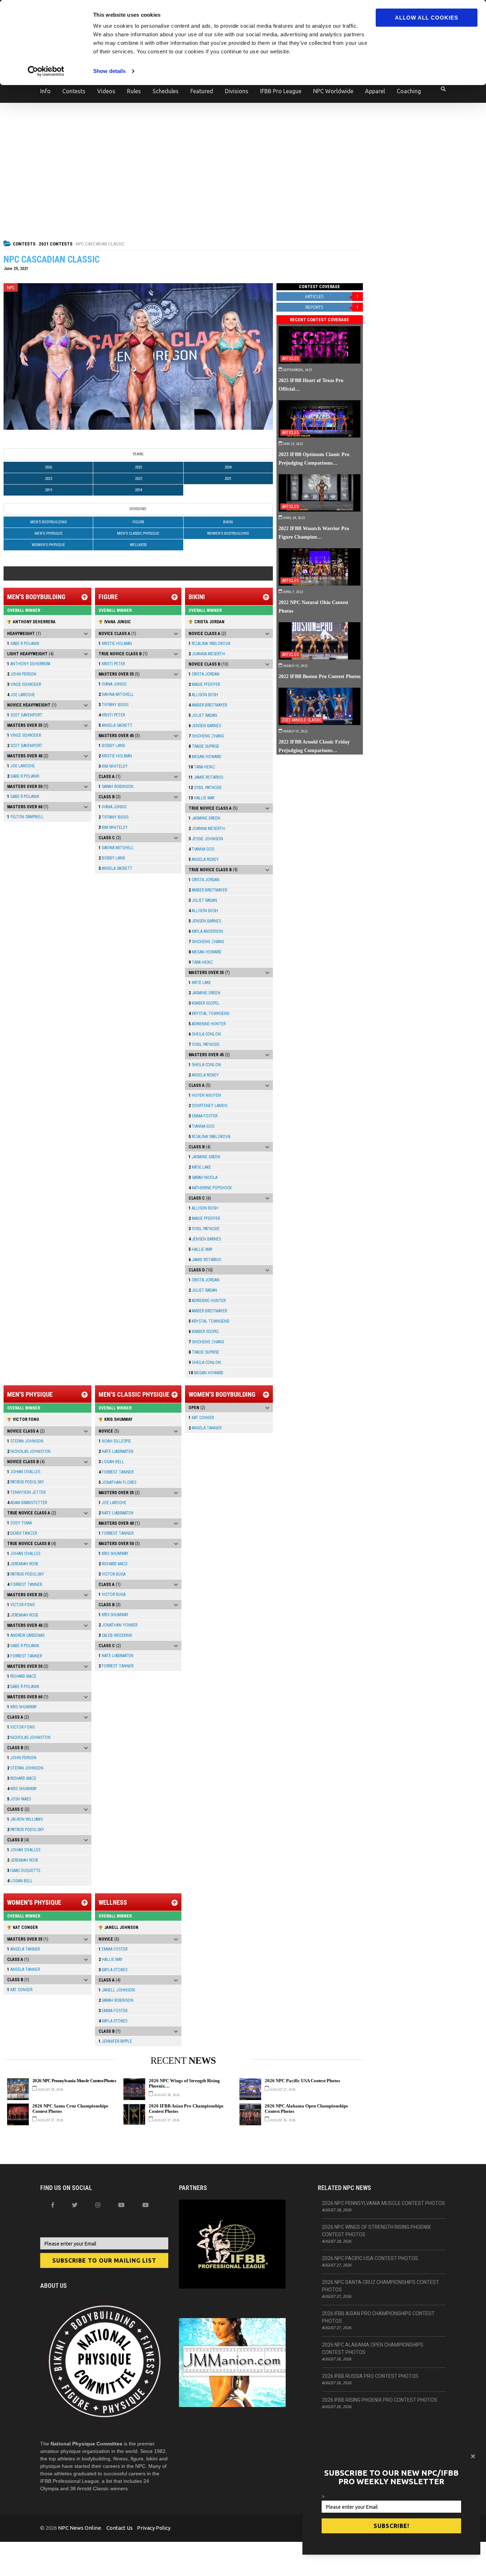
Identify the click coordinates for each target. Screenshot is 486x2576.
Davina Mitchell (116, 694)
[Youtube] (146, 2205)
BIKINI (228, 522)
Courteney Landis (208, 1106)
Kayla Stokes (113, 1970)
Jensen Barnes (205, 726)
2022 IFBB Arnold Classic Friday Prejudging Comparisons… (314, 746)
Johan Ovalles (24, 1472)
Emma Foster (203, 1116)
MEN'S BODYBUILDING (49, 522)
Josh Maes (19, 1799)
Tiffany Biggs (113, 705)
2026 (48, 467)
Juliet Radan (203, 715)
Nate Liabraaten (116, 1451)
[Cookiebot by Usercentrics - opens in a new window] (46, 71)
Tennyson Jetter (26, 1492)
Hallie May (202, 798)
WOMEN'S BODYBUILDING (228, 533)
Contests (74, 91)
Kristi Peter (112, 664)
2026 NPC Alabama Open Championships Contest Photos (306, 2109)
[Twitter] (75, 2205)
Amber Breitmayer (208, 705)
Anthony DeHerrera (34, 622)
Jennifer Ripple (115, 2041)
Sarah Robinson (116, 787)
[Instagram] (98, 2205)
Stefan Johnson (25, 1441)
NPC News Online (80, 2528)
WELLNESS (138, 545)
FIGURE (138, 522)
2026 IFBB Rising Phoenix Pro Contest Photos (380, 2400)
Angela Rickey (204, 859)
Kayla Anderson (206, 931)
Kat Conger (201, 1418)
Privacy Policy (154, 2528)
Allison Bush (203, 695)
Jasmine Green (204, 818)
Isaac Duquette (24, 1871)
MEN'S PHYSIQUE (49, 533)
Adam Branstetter (27, 1503)
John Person (22, 674)
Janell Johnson (121, 1927)
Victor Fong (26, 1419)
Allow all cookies (427, 18)
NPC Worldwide (333, 91)
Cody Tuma (19, 1523)
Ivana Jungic (118, 622)
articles (332, 297)
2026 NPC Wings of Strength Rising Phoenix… (184, 2083)
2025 (138, 467)
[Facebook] (53, 2205)
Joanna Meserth (207, 654)
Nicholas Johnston (29, 1451)
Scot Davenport (25, 715)
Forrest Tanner (25, 1585)
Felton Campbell (25, 817)
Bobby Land (112, 746)
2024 (228, 467)
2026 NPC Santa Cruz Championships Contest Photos (70, 2109)
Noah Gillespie (115, 1441)
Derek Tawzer (22, 1533)
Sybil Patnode (205, 788)
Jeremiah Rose (23, 1564)
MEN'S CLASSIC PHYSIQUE (138, 533)
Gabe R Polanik (23, 644)
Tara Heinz (202, 767)
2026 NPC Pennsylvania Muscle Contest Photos (74, 2081)
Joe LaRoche (21, 695)
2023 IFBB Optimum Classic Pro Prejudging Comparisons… (314, 459)
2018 (138, 490)
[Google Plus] (121, 2205)
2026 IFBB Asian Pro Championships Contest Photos (186, 2109)
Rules (134, 91)
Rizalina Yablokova (209, 644)
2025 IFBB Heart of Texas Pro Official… (311, 385)
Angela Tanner (205, 1428)
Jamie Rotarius (206, 777)
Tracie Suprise (204, 746)
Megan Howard (205, 757)
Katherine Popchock (210, 1188)
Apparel (375, 91)
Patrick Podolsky (26, 1482)
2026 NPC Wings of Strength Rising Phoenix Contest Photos (376, 2231)
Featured (202, 91)
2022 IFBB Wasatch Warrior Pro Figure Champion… (314, 533)
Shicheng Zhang (206, 736)
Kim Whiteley (113, 766)
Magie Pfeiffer (204, 684)
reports (332, 307)
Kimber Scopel (204, 1003)
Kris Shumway (22, 1707)
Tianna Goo (202, 849)
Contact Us (120, 2528)
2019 (48, 490)
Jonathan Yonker (118, 1625)
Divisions (237, 91)
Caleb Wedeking (115, 1635)
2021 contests (56, 244)
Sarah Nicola (203, 1178)
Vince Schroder (24, 684)
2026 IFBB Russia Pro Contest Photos (370, 2376)
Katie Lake (200, 983)
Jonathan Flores (117, 1482)
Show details (109, 71)
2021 (228, 479)
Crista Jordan (209, 622)
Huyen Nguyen (205, 1095)
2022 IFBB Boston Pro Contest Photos (319, 676)
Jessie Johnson (206, 839)
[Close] (473, 2456)
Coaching (409, 91)
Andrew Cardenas (26, 1635)
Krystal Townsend (209, 1014)
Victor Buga (112, 1574)
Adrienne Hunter (207, 1024)
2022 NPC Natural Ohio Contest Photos (313, 607)
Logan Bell (20, 1881)
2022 (138, 479)
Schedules (166, 91)
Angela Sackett (115, 725)
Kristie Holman (115, 644)
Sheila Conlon (205, 1034)
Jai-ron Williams (25, 1819)
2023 (48, 479)
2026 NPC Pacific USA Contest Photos (302, 2081)
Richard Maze (22, 1676)
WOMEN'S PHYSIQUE (48, 545)
